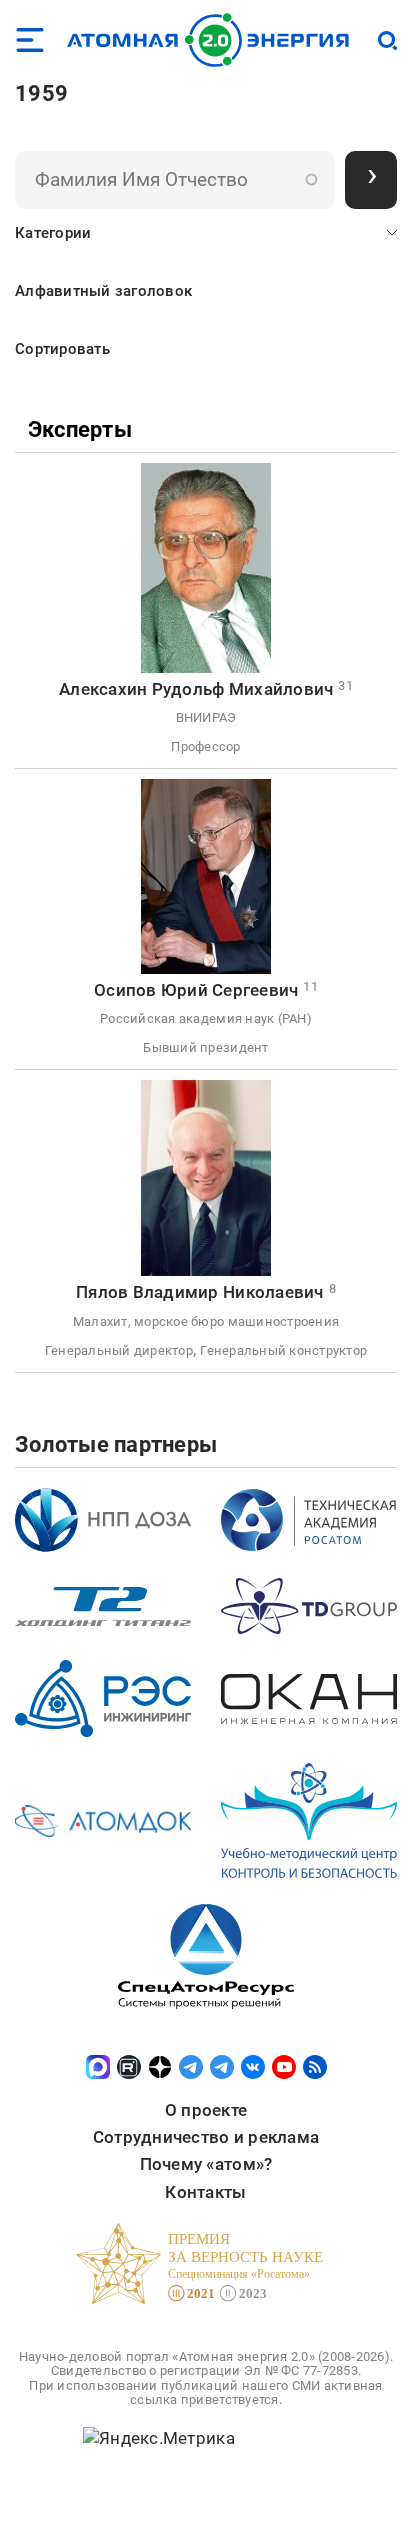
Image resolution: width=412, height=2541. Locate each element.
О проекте (206, 2110)
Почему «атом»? (206, 2164)
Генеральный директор (119, 1350)
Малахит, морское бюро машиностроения (206, 1321)
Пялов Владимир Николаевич (199, 1292)
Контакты (205, 2192)
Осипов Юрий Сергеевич (196, 990)
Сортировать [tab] (62, 349)
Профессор (205, 746)
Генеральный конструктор (283, 1350)
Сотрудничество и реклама (206, 2137)
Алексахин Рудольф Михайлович (196, 689)
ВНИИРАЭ (206, 717)
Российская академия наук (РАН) (206, 1018)
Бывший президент (205, 1047)
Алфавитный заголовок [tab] (103, 291)
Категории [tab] (53, 233)
